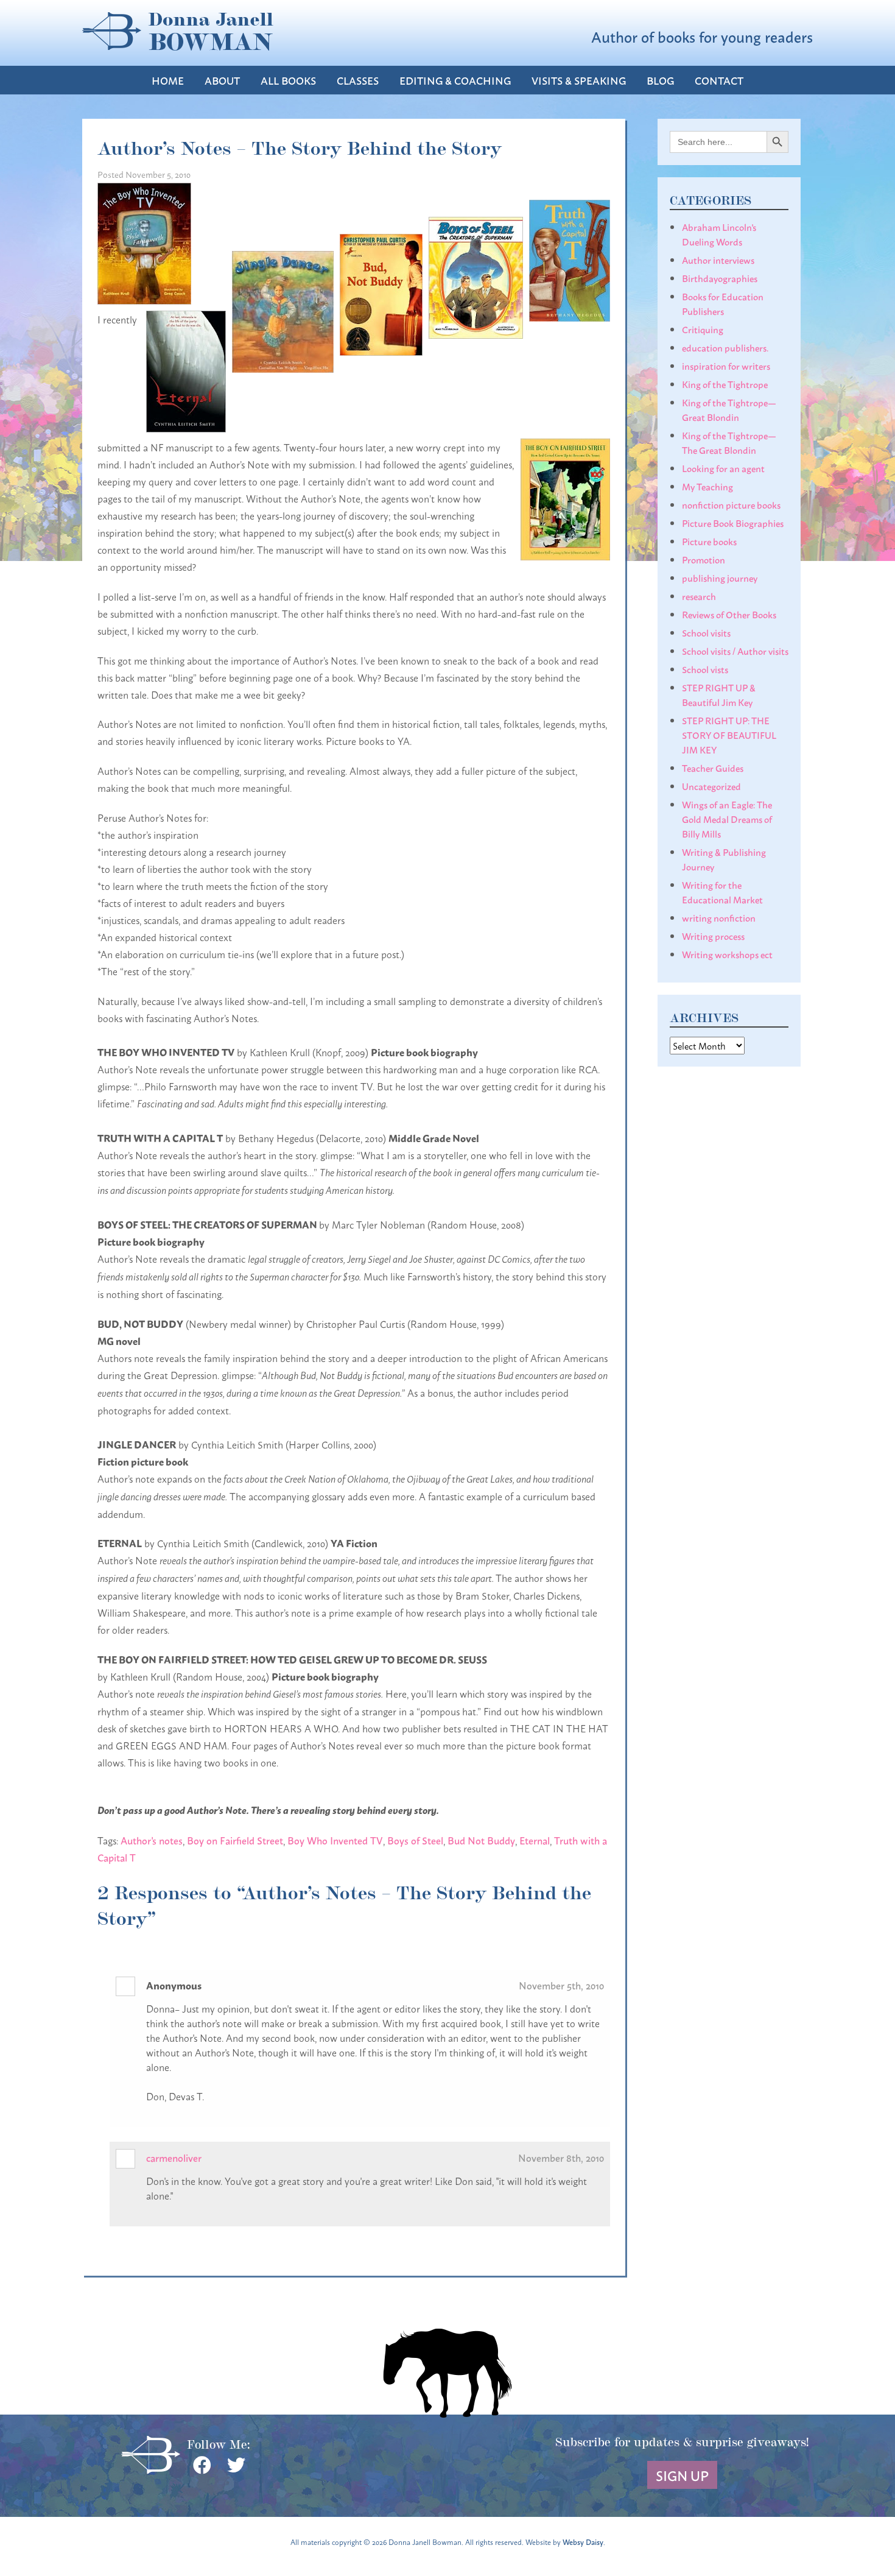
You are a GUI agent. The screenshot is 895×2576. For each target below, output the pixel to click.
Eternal (535, 1840)
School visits (706, 632)
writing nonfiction (719, 917)
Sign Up (682, 2475)
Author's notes (152, 1840)
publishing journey (720, 577)
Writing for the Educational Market (722, 892)
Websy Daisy (583, 2542)
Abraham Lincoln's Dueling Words (719, 234)
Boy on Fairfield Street (235, 1840)
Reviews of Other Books (729, 614)
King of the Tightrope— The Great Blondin (729, 442)
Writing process (713, 936)
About (222, 80)
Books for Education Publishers (723, 303)
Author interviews (718, 259)
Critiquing (703, 329)
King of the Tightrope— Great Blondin (729, 409)
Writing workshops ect (727, 954)
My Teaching (707, 486)
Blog (660, 80)
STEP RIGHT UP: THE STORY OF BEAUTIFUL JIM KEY (729, 735)
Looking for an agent (723, 468)
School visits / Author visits (735, 651)
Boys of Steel (415, 1840)
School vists (705, 669)
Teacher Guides (713, 768)
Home (168, 80)
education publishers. (725, 347)
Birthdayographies (720, 278)
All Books (288, 80)
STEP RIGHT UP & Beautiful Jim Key (719, 694)
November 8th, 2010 (561, 2157)
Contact (719, 80)
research (699, 596)
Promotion (704, 559)
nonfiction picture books (731, 504)
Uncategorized (711, 786)
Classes (358, 80)
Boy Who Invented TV (335, 1840)
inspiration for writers (726, 365)
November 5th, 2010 (561, 1985)
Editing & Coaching (455, 80)
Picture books (709, 541)
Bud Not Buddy (481, 1840)
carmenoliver (174, 2157)
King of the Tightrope (725, 384)
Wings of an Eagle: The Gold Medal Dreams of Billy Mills (727, 819)
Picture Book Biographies (733, 523)
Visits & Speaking (579, 80)
